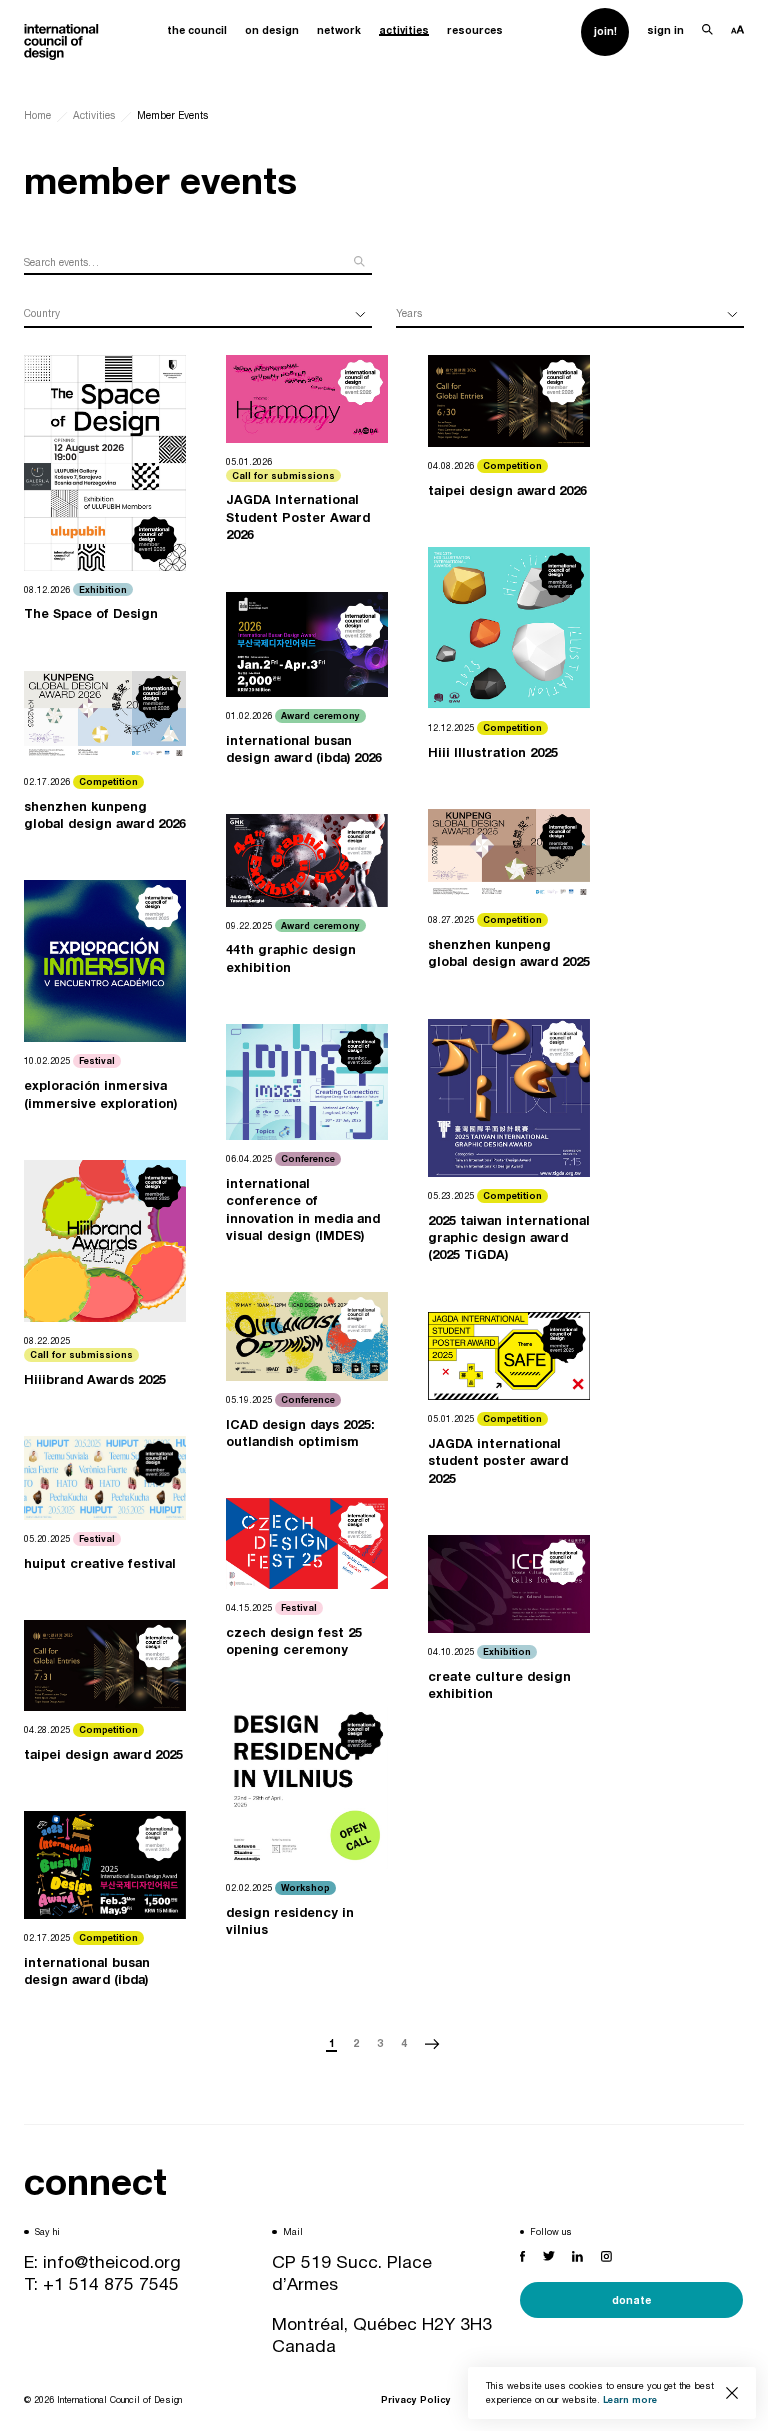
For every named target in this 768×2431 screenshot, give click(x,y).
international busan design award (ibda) (87, 1971)
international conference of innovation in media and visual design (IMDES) (303, 1209)
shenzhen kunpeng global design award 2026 (105, 815)
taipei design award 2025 (103, 1754)
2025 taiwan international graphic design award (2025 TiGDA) (509, 1238)
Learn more (630, 2399)
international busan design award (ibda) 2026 (304, 749)
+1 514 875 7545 (111, 2283)
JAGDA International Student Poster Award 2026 (298, 517)
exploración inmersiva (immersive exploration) (100, 1094)
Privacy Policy (416, 2399)
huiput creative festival (100, 1563)
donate (631, 2300)
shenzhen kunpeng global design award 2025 (509, 953)
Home (37, 115)
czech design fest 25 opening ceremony (294, 1641)
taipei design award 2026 (507, 490)
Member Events (172, 115)
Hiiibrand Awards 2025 (95, 1379)
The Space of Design (91, 613)
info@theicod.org (112, 2261)
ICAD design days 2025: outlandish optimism (300, 1433)
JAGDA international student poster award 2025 (498, 1461)
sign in (665, 30)
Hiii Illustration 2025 (493, 752)
